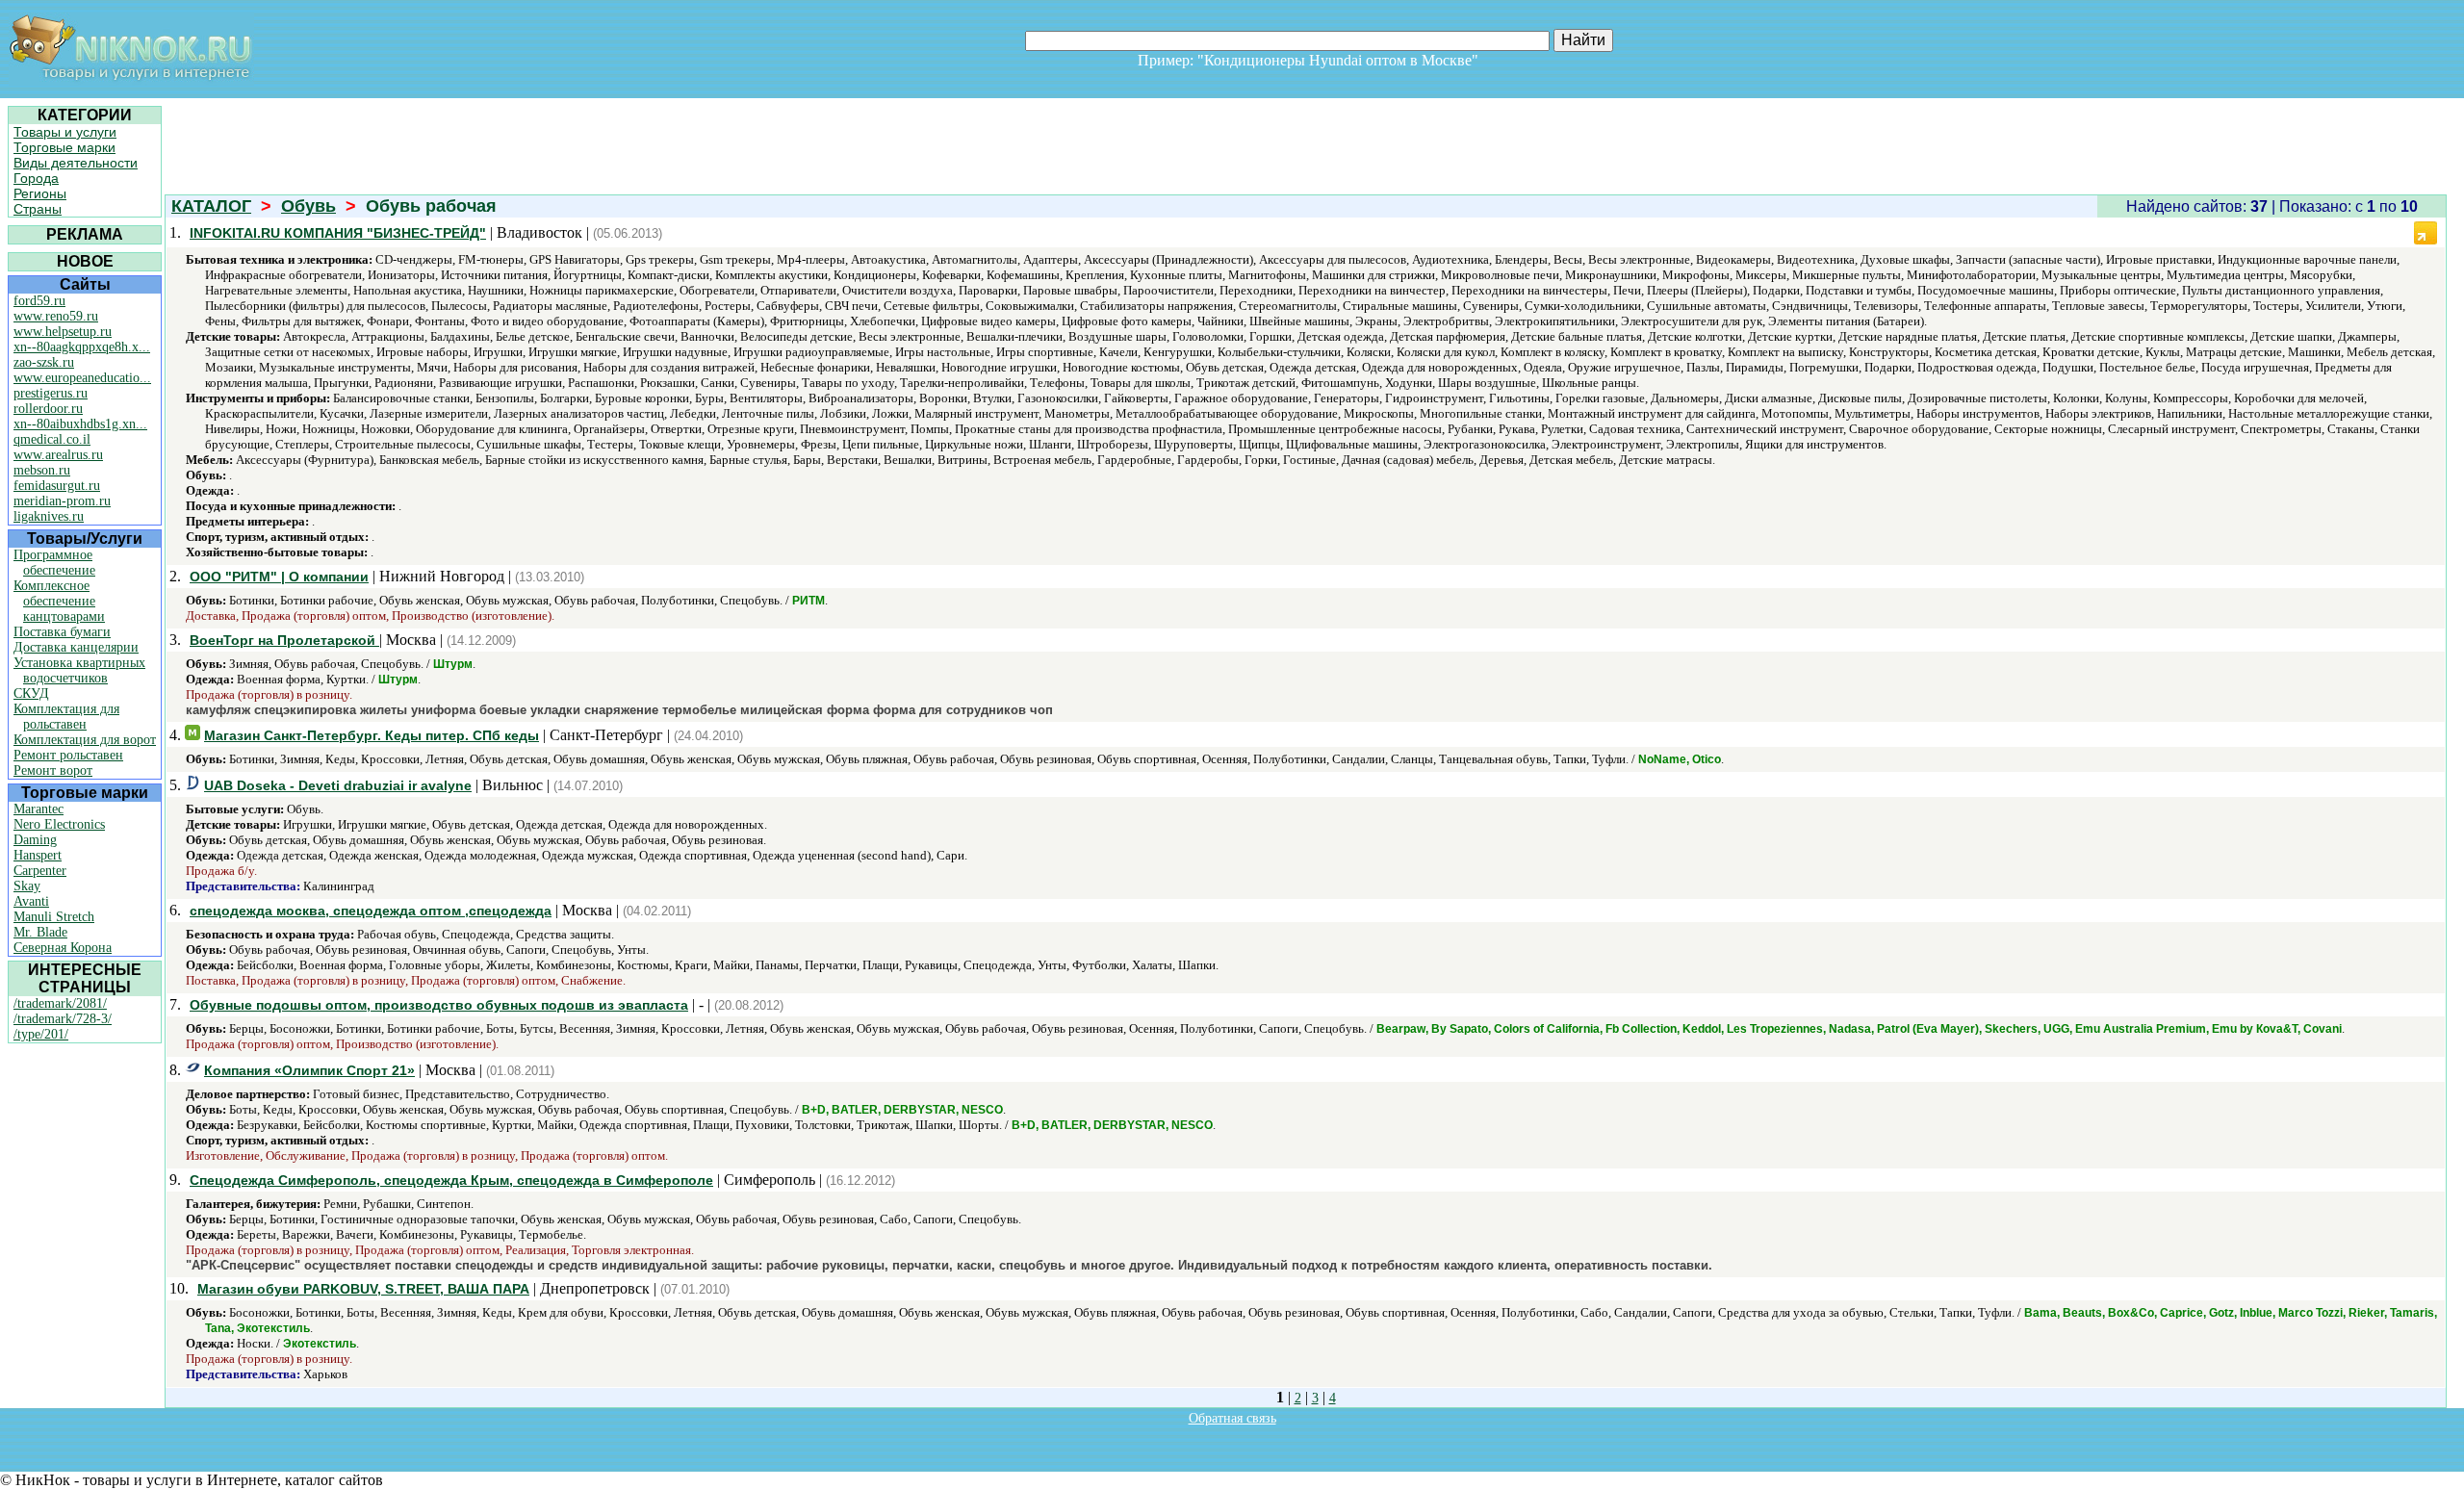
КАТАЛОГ (211, 206)
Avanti (31, 901)
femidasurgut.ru (57, 486)
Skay (27, 886)
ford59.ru (39, 301)
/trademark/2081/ (60, 1003)
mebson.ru (42, 470)
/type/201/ (41, 1034)
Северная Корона (63, 948)
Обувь (308, 206)
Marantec (38, 809)
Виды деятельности (76, 163)
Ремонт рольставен (68, 755)
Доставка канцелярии (76, 647)
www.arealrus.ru (58, 455)
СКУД (31, 693)
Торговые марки (64, 147)
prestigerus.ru (51, 393)
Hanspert (38, 855)
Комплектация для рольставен (66, 717)
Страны (38, 209)
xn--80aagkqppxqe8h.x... (82, 347)
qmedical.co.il (52, 439)
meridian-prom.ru (62, 501)
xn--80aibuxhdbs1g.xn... (80, 424)
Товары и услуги (65, 132)
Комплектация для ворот (85, 740)
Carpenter (40, 871)
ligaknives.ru (49, 516)
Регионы (40, 193)
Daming (35, 840)
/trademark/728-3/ (63, 1019)
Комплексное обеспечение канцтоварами (59, 601)
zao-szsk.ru (44, 362)
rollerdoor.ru (48, 409)
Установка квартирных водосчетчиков (79, 670)
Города (36, 178)
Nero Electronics (59, 824)
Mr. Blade (40, 932)
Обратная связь (1232, 1418)
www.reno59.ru (56, 316)
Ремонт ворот (53, 770)
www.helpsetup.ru (63, 332)
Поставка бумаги (62, 632)
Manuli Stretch (54, 917)
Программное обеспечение (54, 563)
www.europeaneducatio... (82, 378)
